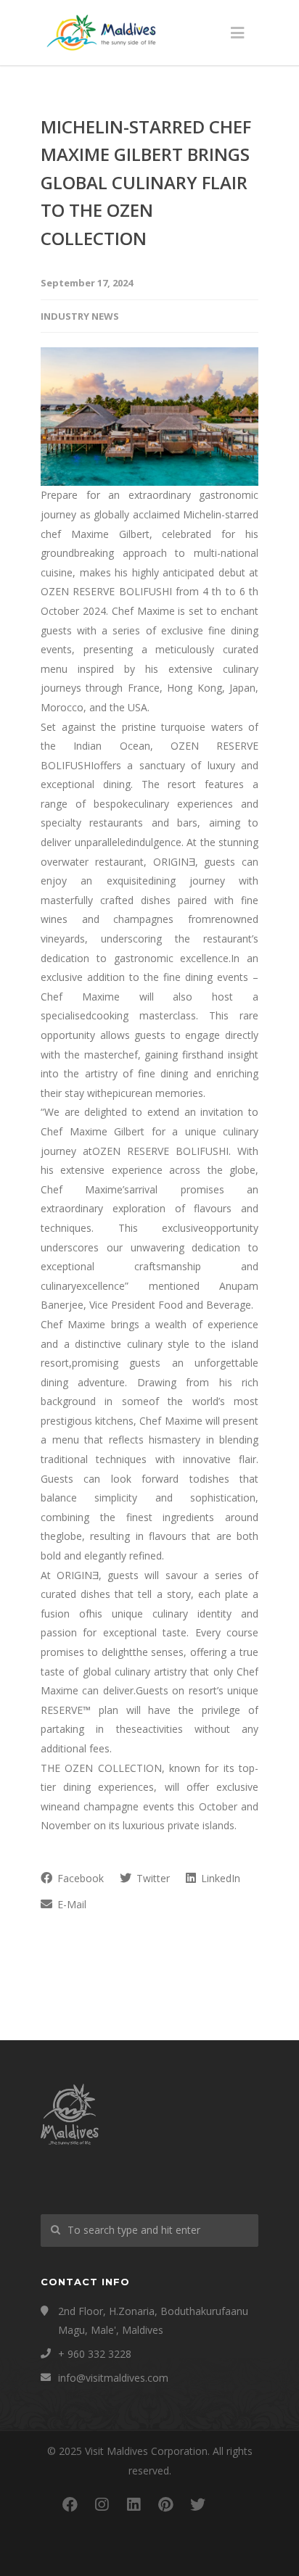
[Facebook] (70, 2504)
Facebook (79, 1878)
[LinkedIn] (134, 2504)
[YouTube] (229, 2504)
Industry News (80, 316)
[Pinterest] (165, 2504)
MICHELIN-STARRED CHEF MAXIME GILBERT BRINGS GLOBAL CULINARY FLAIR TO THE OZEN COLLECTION (146, 182)
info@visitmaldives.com (113, 2378)
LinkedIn (219, 1878)
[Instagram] (102, 2504)
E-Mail (70, 1904)
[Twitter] (197, 2504)
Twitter (152, 1878)
